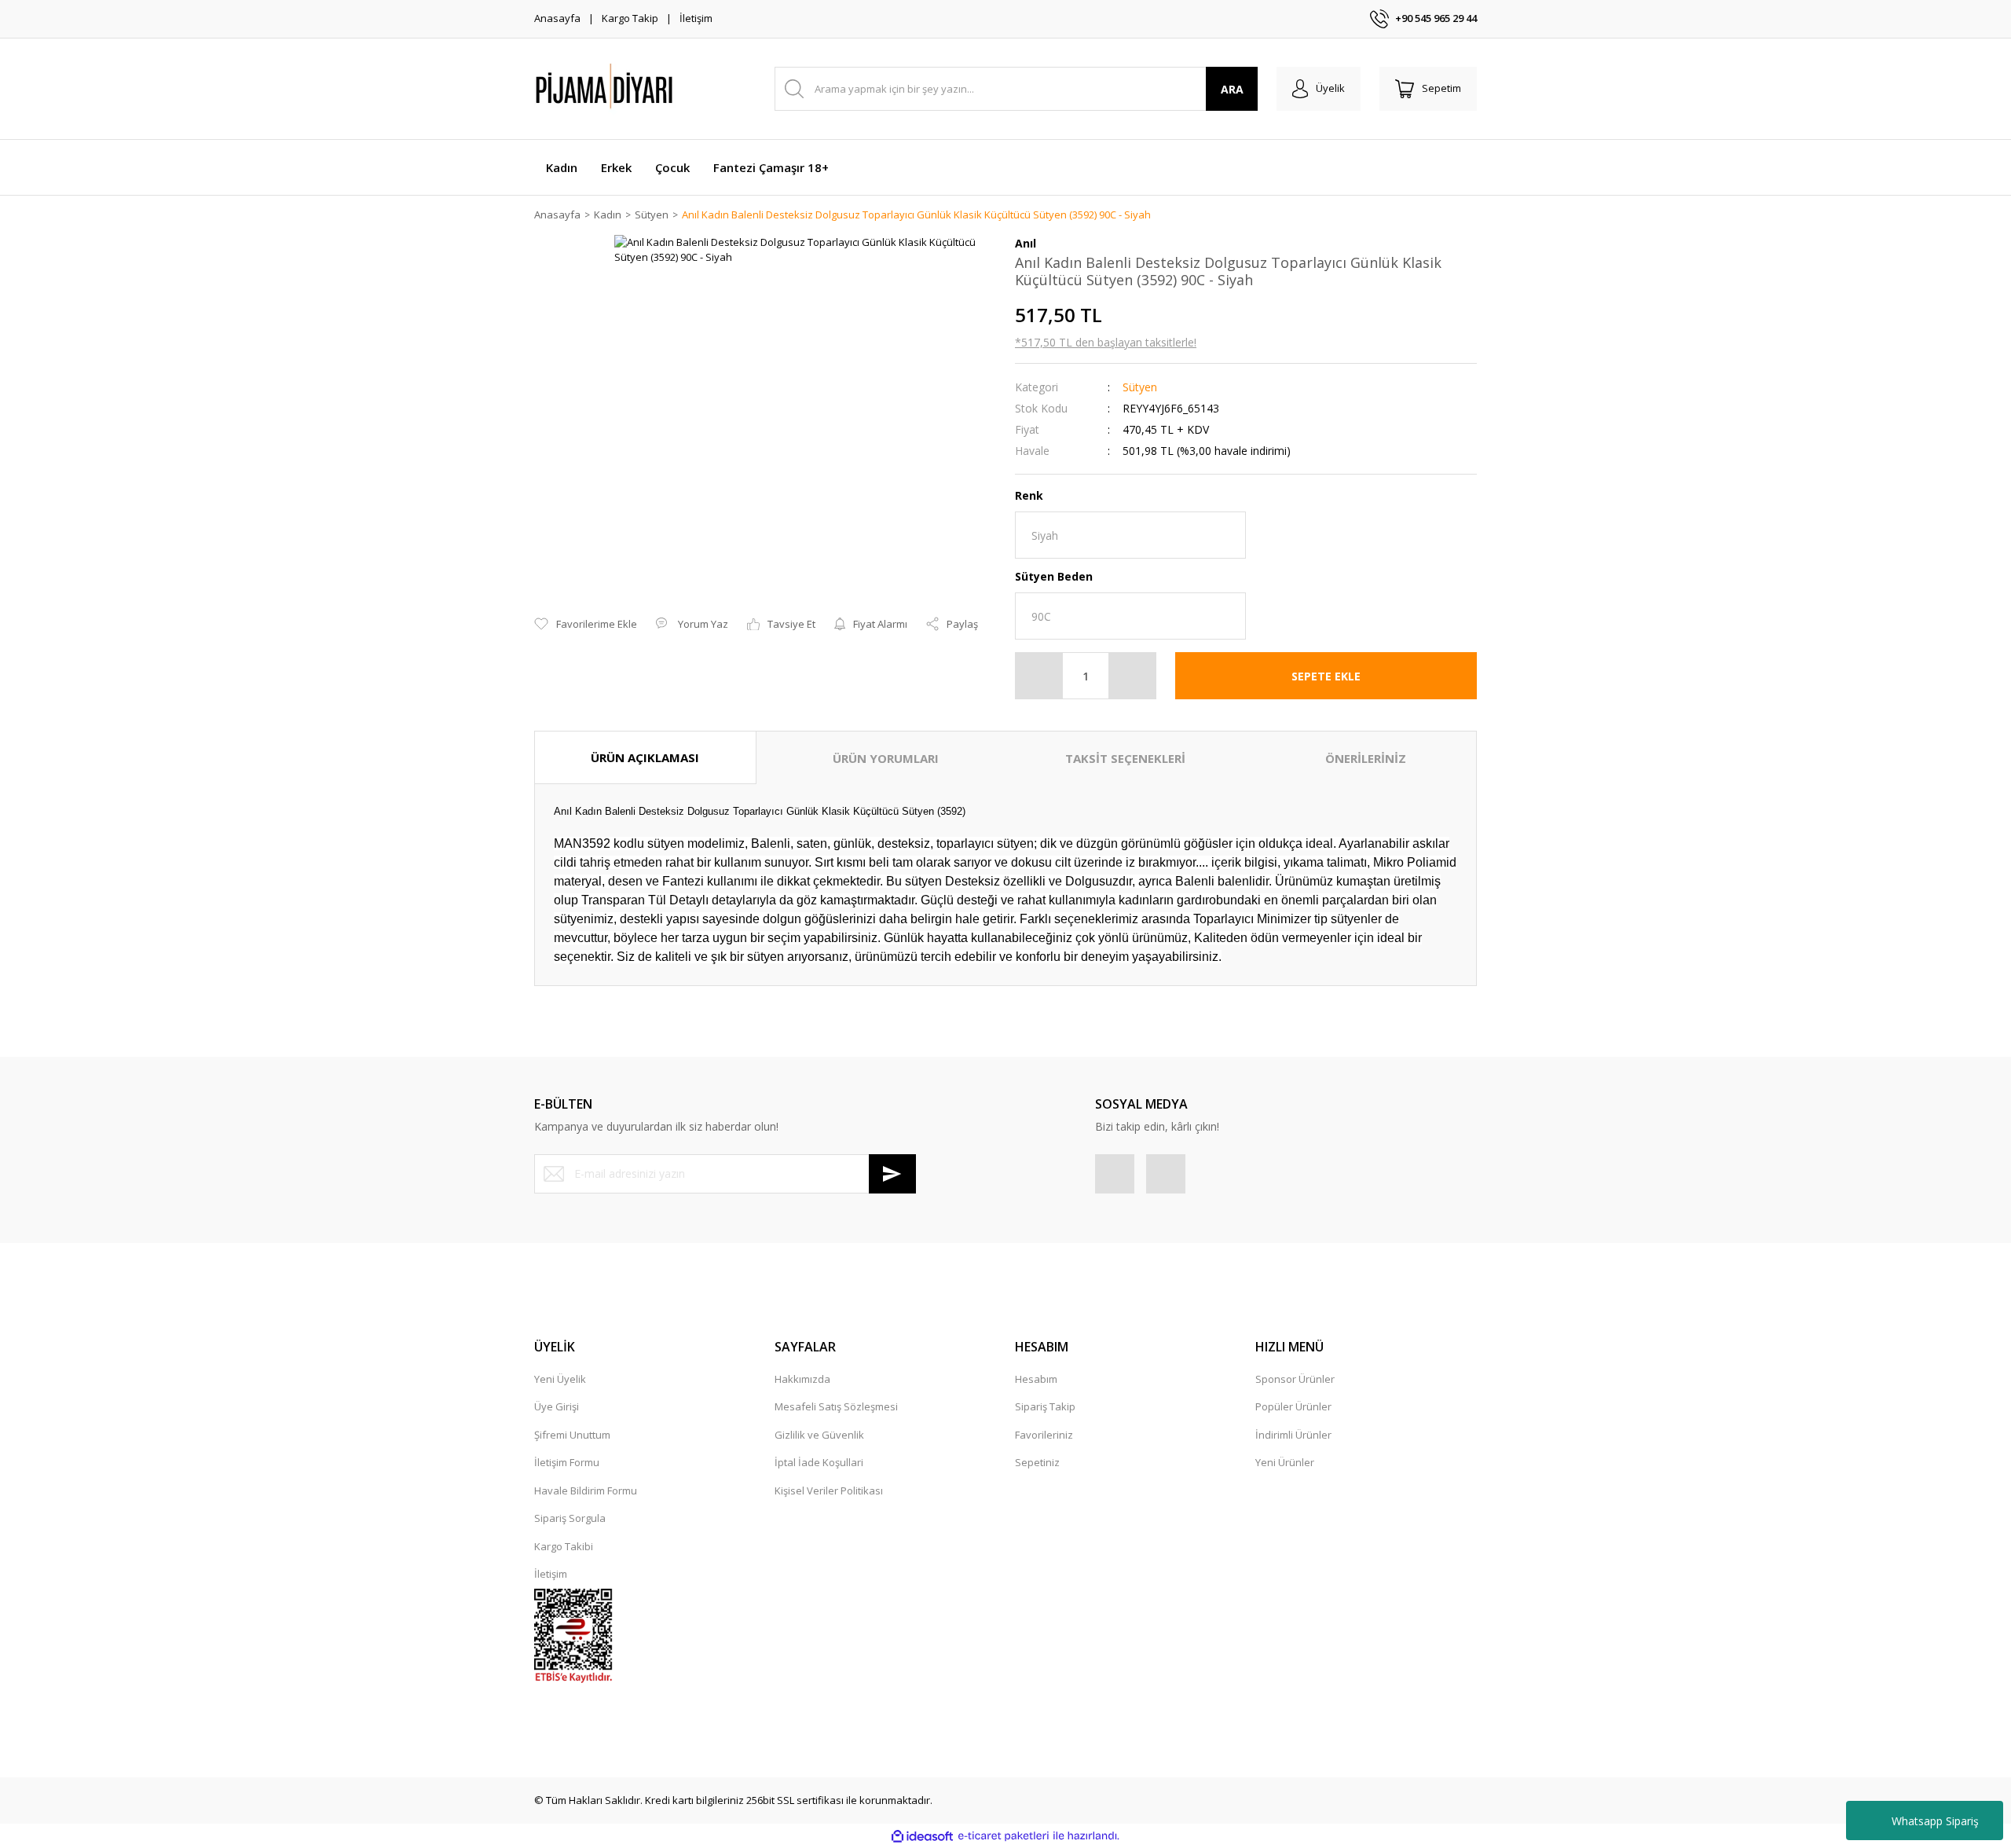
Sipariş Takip (1045, 1406)
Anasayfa (557, 18)
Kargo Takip (630, 18)
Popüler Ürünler (1293, 1406)
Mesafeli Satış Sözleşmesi (836, 1406)
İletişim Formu (567, 1462)
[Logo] (644, 89)
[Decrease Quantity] (1039, 676)
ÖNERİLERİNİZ (1366, 758)
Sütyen (1140, 387)
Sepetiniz (1037, 1462)
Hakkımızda (802, 1379)
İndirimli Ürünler (1293, 1435)
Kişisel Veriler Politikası (829, 1490)
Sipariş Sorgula (570, 1518)
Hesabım (1036, 1379)
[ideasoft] (922, 1836)
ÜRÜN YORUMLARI (886, 758)
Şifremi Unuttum (572, 1435)
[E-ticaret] (1004, 1836)
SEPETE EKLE (1326, 676)
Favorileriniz (1044, 1435)
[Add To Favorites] (586, 625)
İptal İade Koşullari (819, 1462)
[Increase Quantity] (1132, 676)
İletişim (696, 18)
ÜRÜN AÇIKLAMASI (645, 757)
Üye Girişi (557, 1406)
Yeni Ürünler (1285, 1462)
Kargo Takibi (564, 1546)
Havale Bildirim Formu (586, 1490)
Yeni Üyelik (560, 1379)
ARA (1232, 89)
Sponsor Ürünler (1295, 1379)
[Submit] (892, 1174)
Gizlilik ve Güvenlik (819, 1435)
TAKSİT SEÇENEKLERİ (1125, 758)
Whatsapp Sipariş (1935, 1821)
